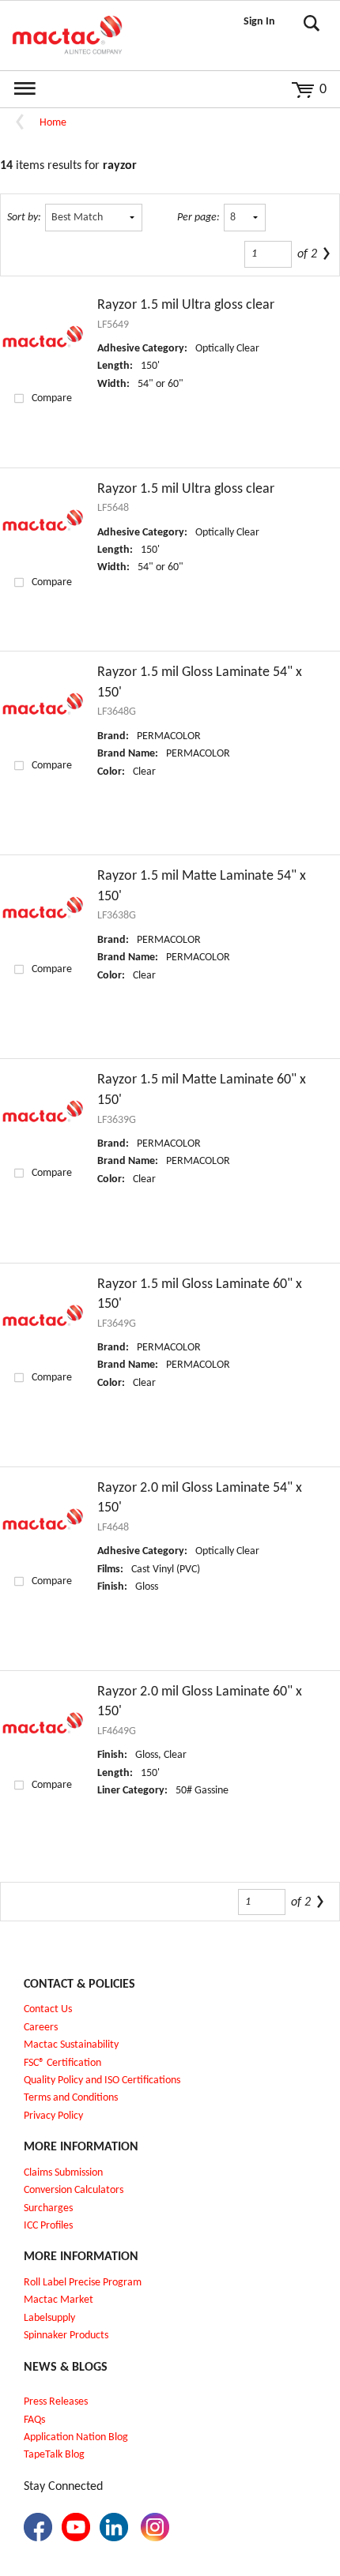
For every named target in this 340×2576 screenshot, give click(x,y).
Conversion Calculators (74, 2190)
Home (53, 123)
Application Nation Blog (76, 2437)
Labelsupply (49, 2318)
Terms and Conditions (71, 2098)
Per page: (198, 218)
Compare (52, 398)
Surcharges (48, 2208)
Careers (41, 2028)
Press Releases (56, 2402)
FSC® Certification (62, 2063)
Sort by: (24, 218)
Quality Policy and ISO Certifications (102, 2080)
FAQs (34, 2420)
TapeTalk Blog (54, 2455)
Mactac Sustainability (71, 2045)
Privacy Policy (53, 2116)
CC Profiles (50, 2226)
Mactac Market (59, 2300)
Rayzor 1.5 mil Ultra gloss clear (186, 305)
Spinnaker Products (66, 2336)
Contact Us (48, 2009)
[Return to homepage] (67, 36)
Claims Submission (63, 2173)
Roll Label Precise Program (83, 2283)
